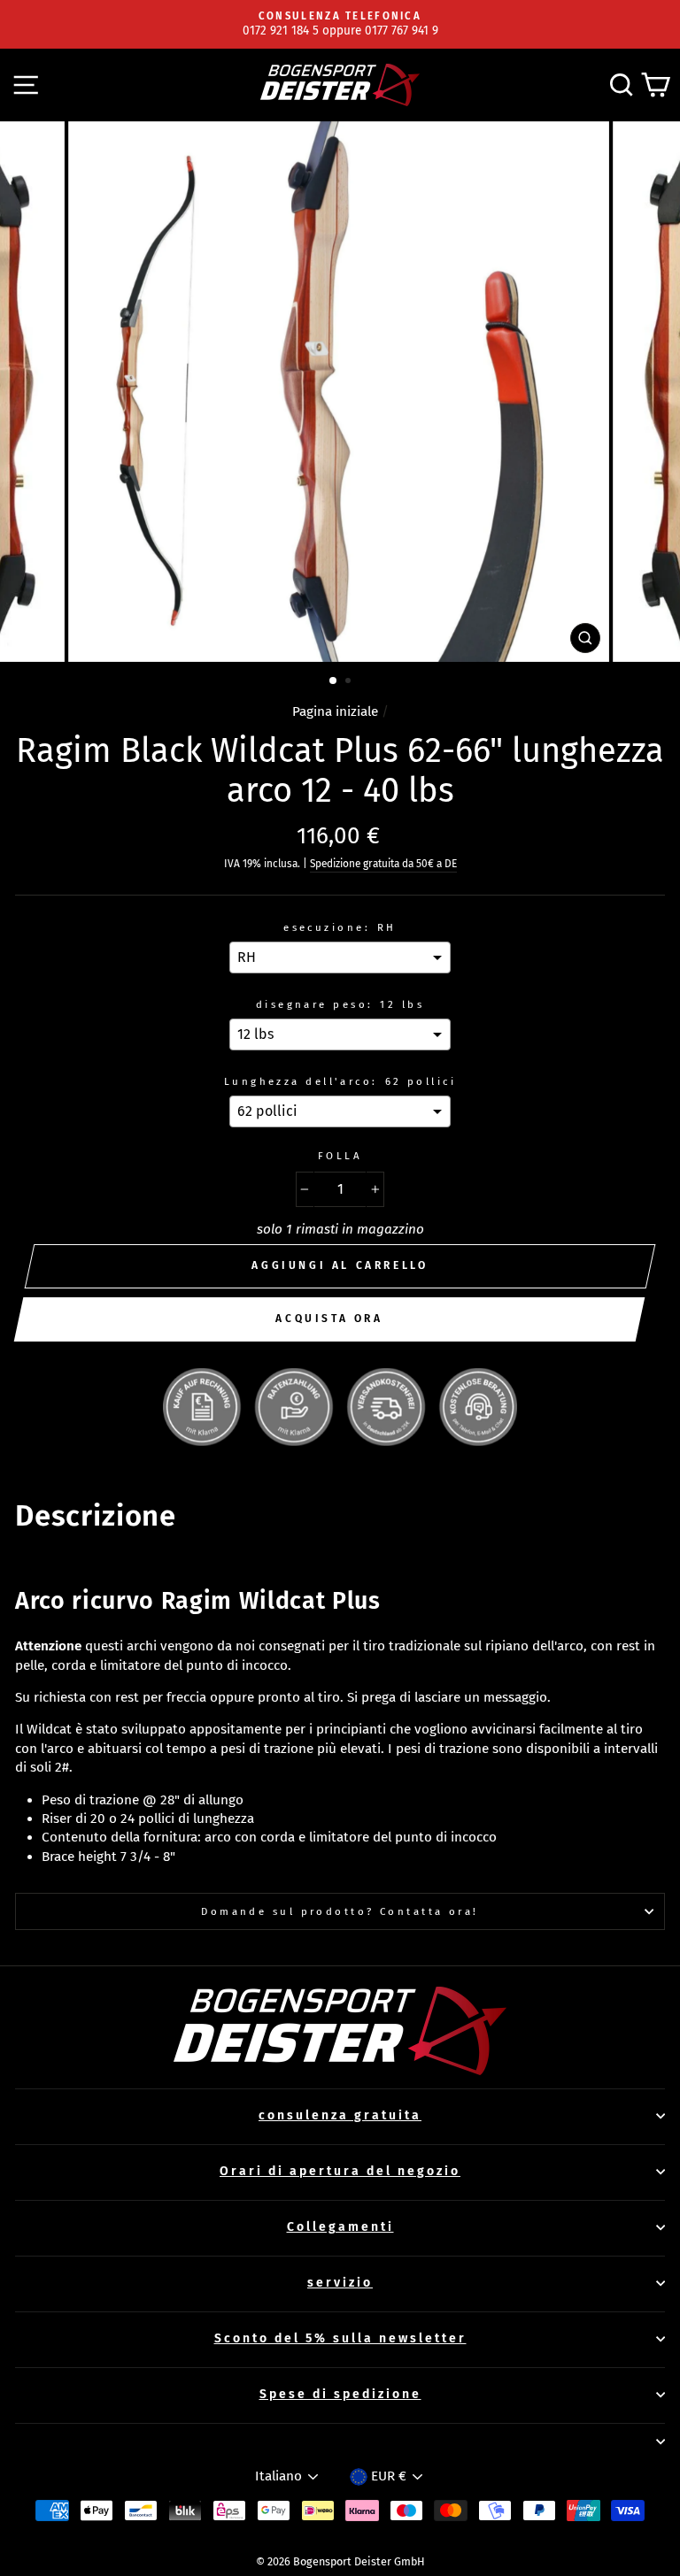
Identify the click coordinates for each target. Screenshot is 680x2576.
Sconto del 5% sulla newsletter (340, 2338)
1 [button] (334, 681)
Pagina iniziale (335, 711)
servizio (340, 2283)
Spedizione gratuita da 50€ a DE (383, 864)
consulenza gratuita (340, 2115)
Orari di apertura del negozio (340, 2171)
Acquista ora (329, 1319)
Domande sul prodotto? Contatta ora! (340, 1911)
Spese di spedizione (340, 2394)
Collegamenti (340, 2227)
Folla (340, 1156)
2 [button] (350, 682)
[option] (340, 24)
